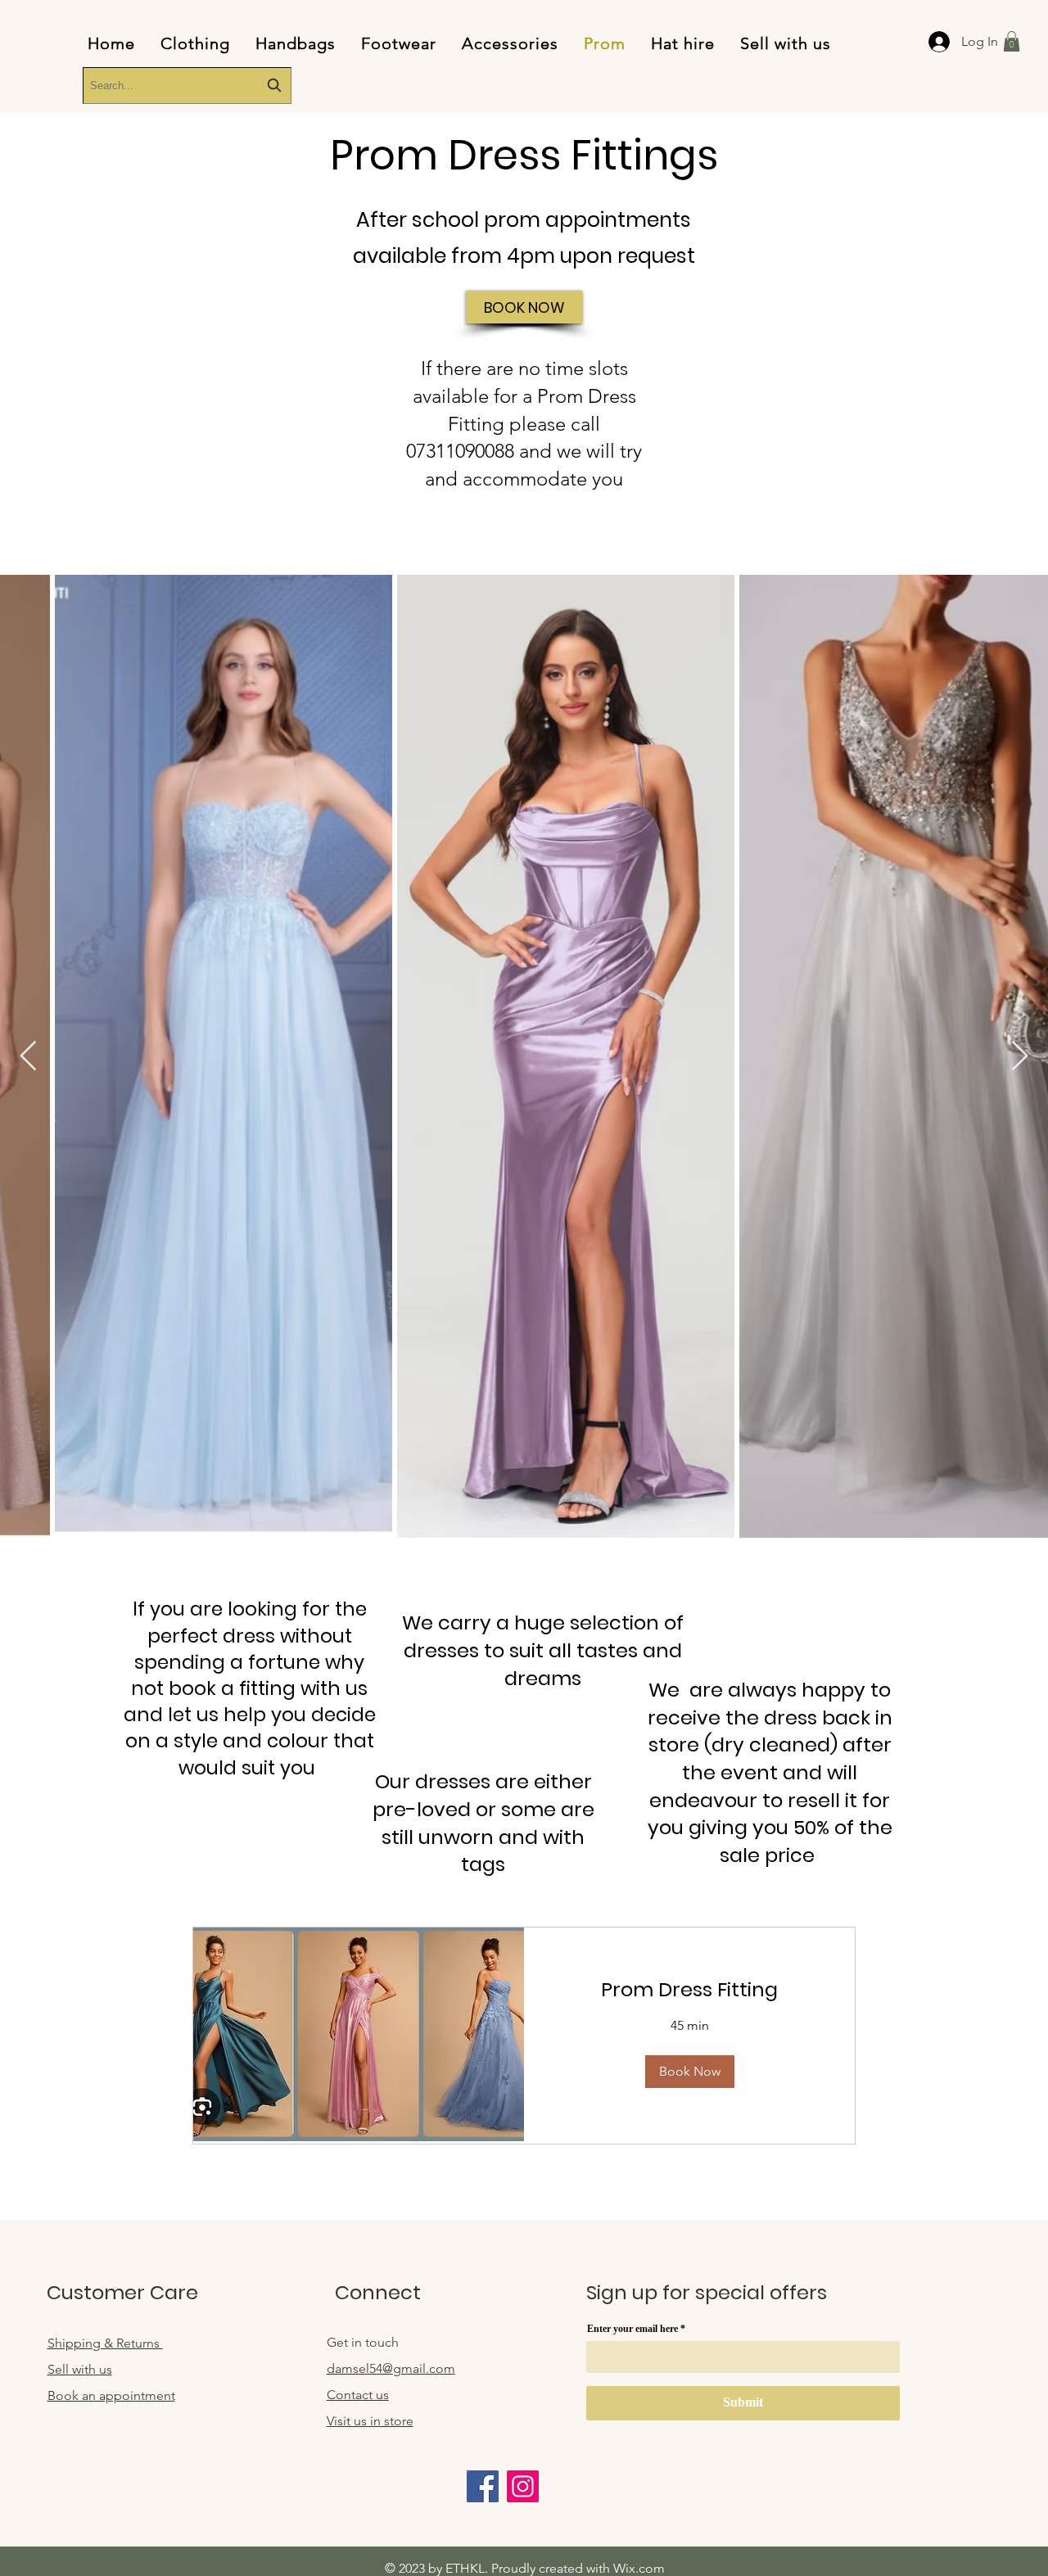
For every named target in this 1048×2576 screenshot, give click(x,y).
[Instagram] (523, 2486)
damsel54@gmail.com (391, 2368)
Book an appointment (111, 2395)
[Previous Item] (28, 1057)
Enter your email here (632, 2329)
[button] (1012, 41)
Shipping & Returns (105, 2343)
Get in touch (363, 2342)
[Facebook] (483, 2486)
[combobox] (187, 86)
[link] (689, 1990)
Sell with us (80, 2369)
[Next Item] (1020, 1057)
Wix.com (639, 2568)
